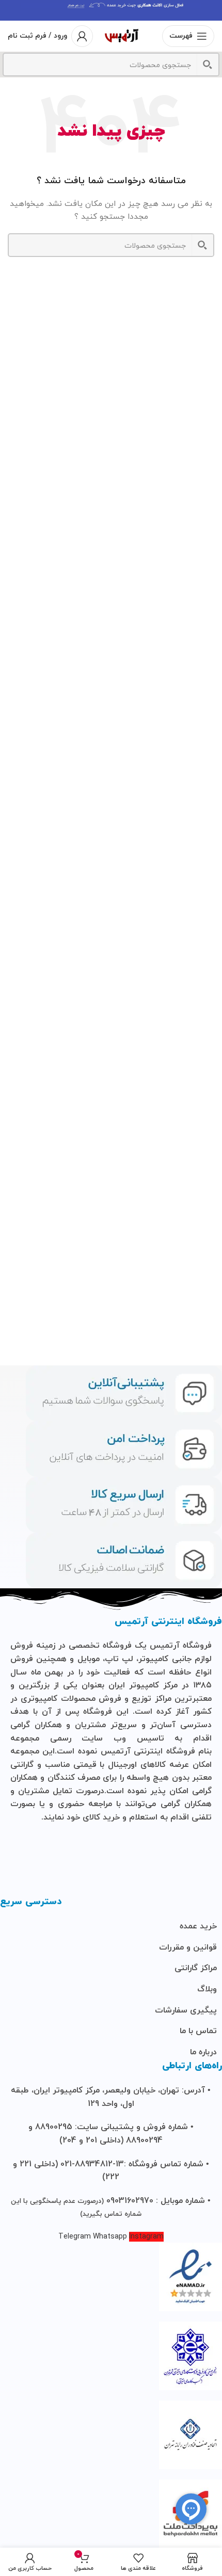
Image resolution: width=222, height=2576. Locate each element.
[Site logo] (122, 35)
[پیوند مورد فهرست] (111, 1927)
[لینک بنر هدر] (111, 10)
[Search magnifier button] (208, 65)
